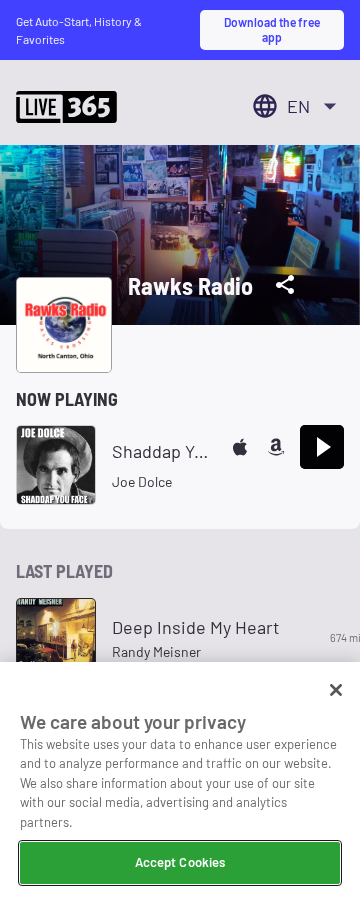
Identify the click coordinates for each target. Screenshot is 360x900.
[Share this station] (285, 285)
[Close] (336, 690)
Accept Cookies (180, 862)
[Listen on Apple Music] (240, 447)
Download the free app (272, 29)
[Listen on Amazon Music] (276, 447)
